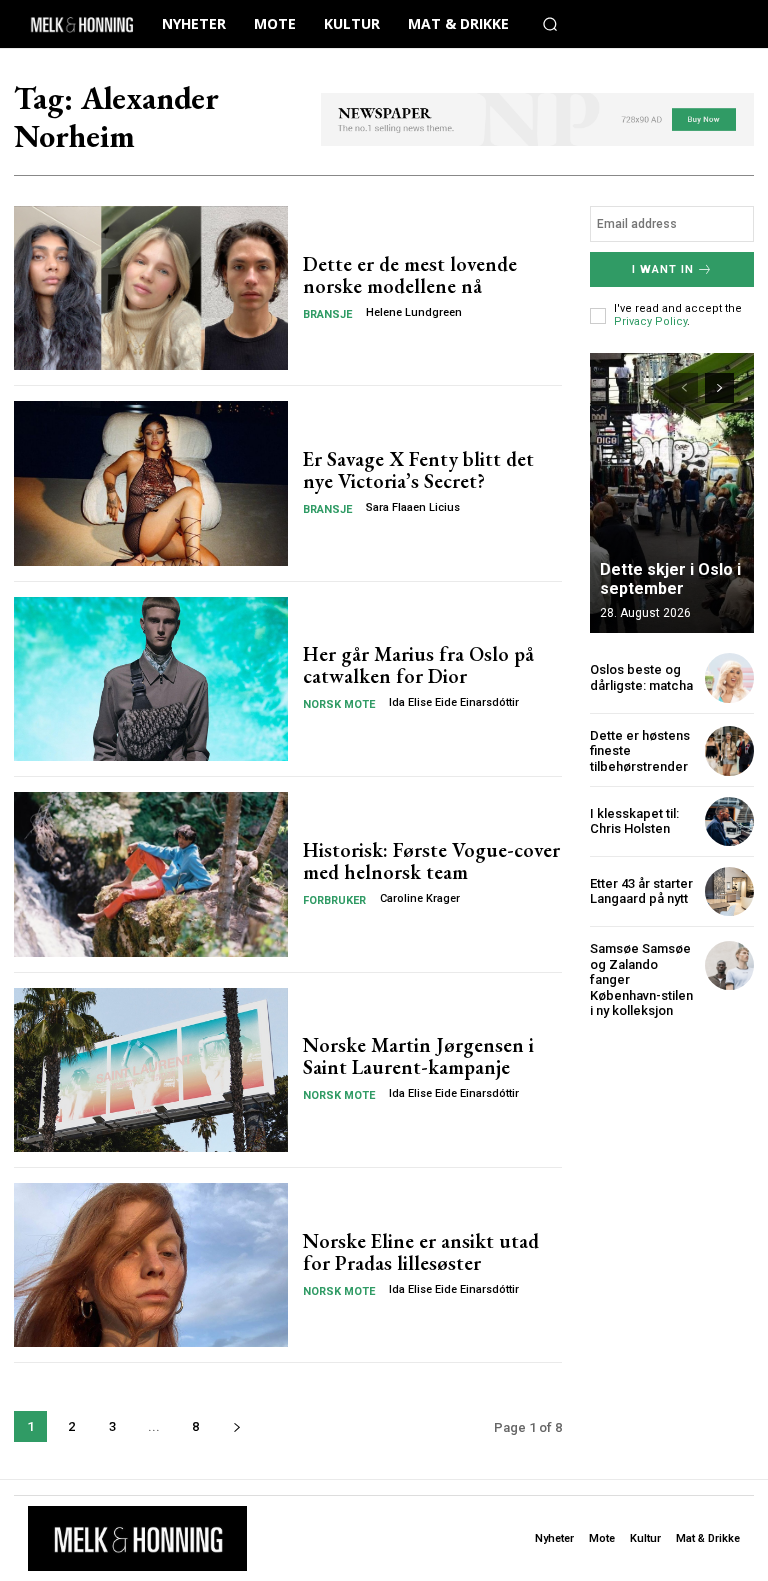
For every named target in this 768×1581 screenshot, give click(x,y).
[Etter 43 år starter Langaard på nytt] (729, 891)
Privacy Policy (650, 321)
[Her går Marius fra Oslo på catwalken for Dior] (151, 679)
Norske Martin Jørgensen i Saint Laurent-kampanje (418, 1056)
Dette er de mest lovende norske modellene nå (410, 275)
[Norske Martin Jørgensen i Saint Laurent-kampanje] (151, 1070)
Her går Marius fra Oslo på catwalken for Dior (418, 665)
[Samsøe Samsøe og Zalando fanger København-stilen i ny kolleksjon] (729, 965)
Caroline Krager (420, 898)
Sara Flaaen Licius (413, 507)
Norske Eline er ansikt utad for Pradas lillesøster (421, 1252)
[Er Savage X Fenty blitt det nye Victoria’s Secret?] (151, 483)
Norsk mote (339, 704)
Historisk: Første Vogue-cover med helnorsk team (431, 861)
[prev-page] (683, 388)
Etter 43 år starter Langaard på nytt (641, 891)
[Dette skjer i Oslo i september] (672, 493)
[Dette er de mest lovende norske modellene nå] (151, 288)
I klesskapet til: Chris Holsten (634, 821)
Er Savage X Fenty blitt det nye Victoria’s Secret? (418, 470)
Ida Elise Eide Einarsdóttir (454, 702)
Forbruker (334, 900)
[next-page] (236, 1426)
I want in (663, 269)
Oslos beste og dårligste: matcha (641, 677)
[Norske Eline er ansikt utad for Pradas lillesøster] (151, 1265)
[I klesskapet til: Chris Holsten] (729, 821)
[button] (550, 24)
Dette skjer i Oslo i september (670, 579)
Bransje (327, 314)
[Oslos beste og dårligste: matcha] (729, 677)
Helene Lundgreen (414, 312)
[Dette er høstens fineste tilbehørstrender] (729, 750)
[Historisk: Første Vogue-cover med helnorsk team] (151, 874)
